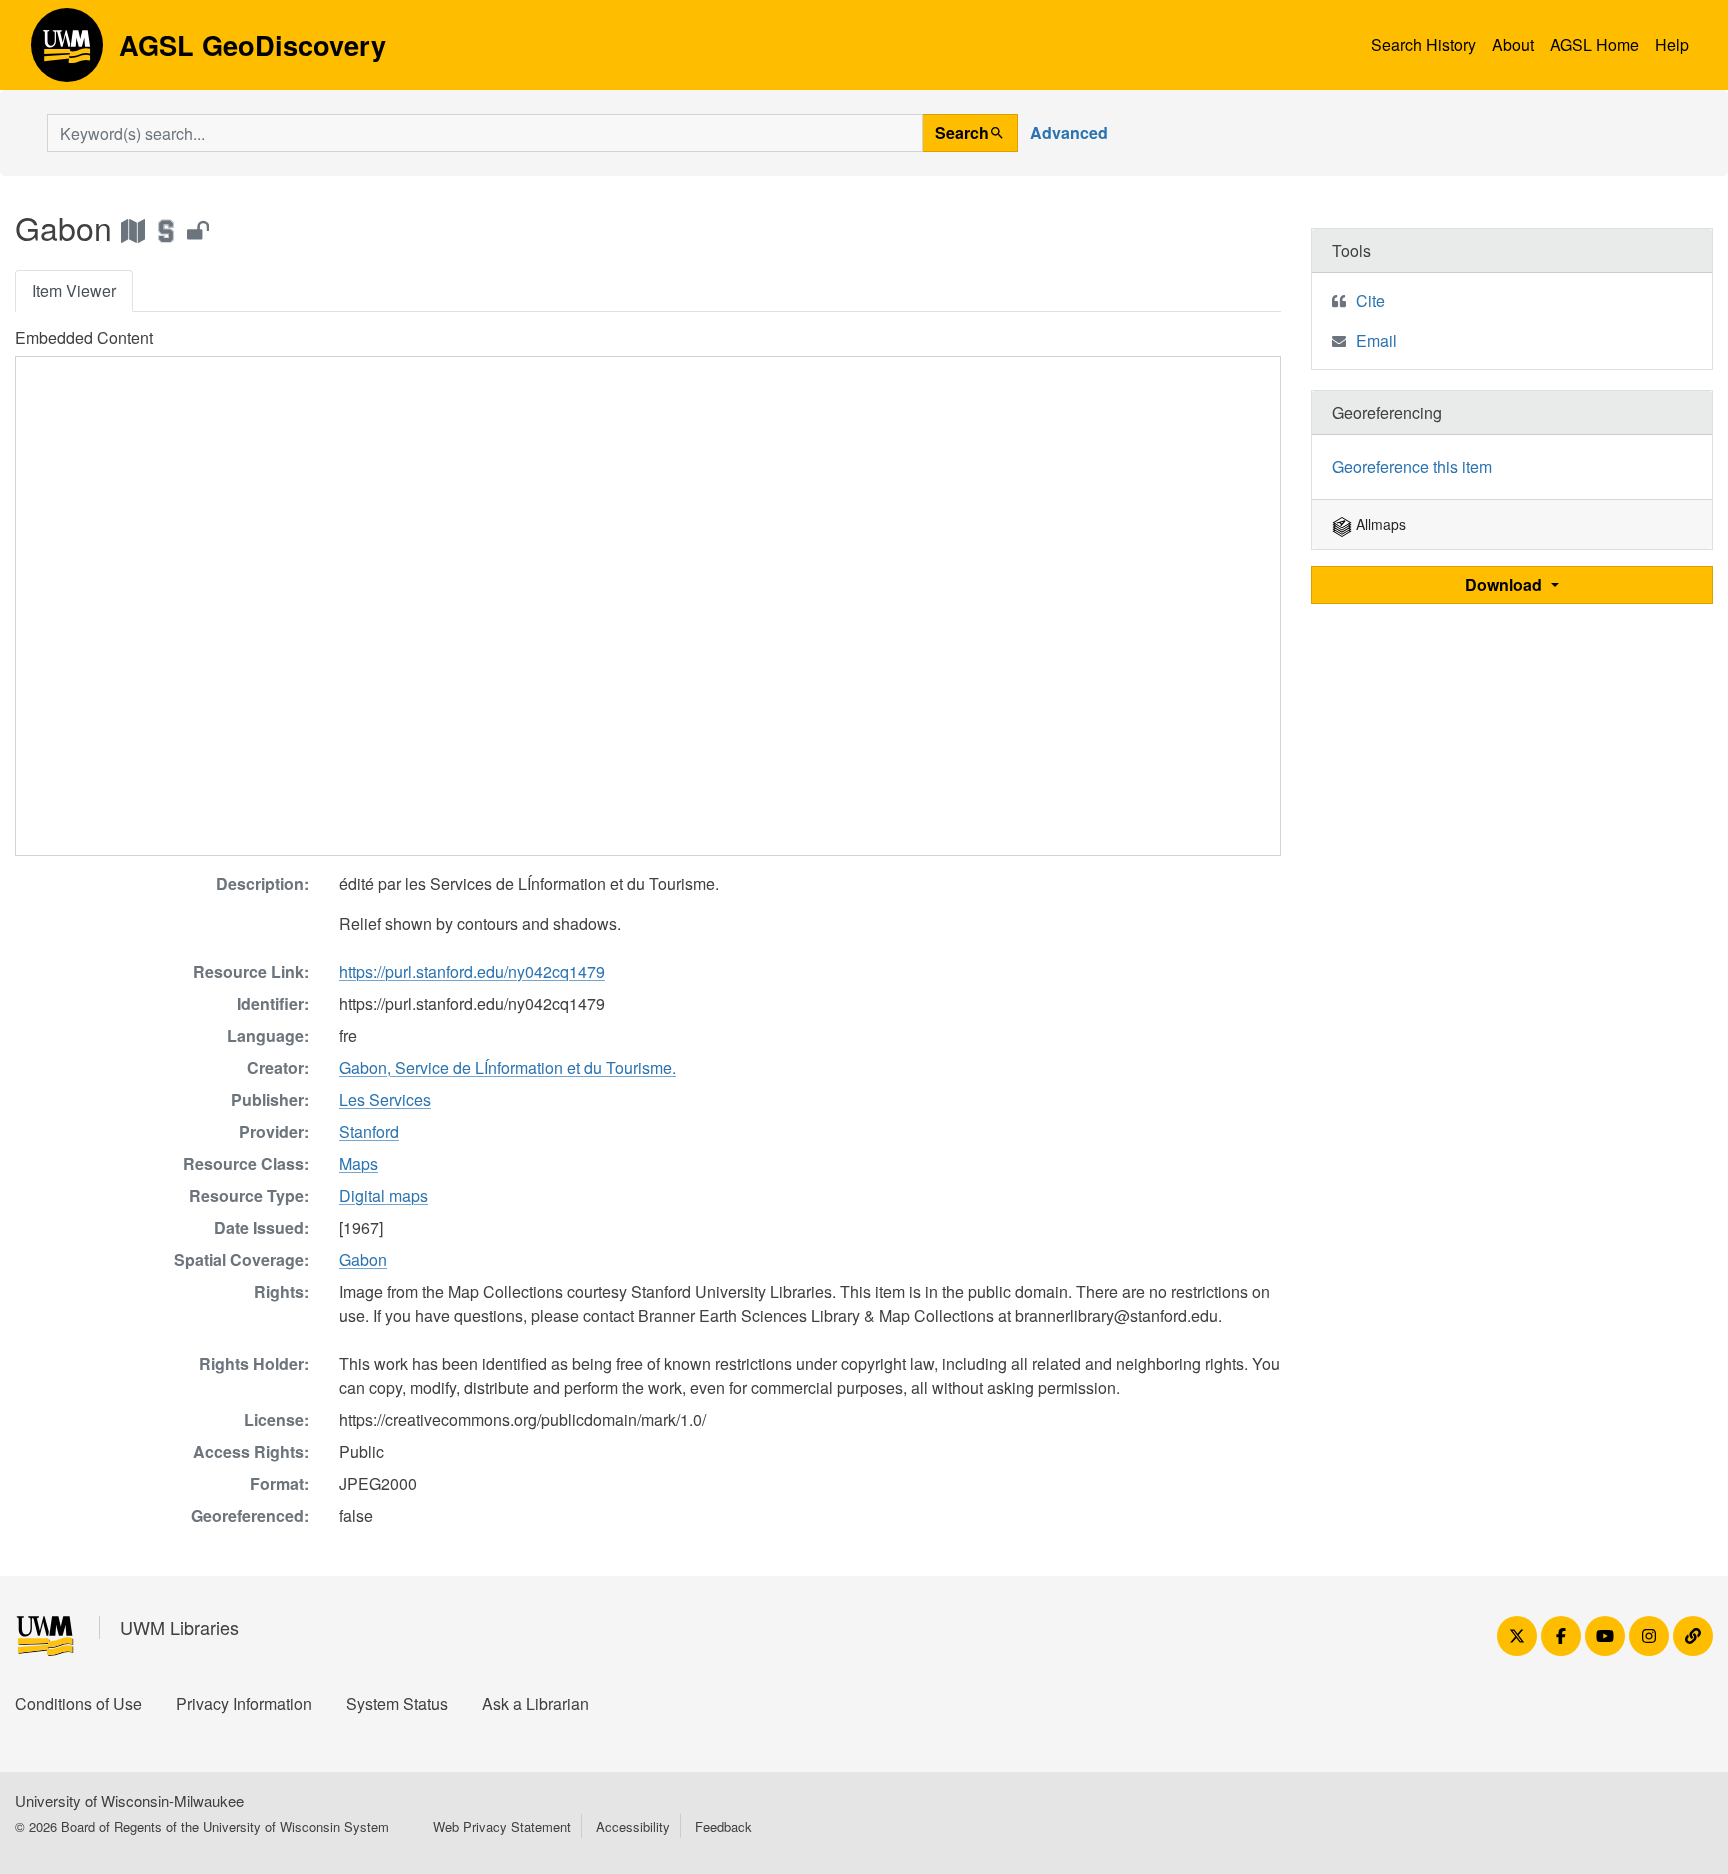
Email (1376, 340)
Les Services (385, 1099)
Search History (1423, 44)
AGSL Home (1594, 44)
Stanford (369, 1131)
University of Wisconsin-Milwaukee (129, 1800)
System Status (397, 1703)
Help (1672, 44)
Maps (358, 1163)
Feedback (723, 1826)
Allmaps (1379, 524)
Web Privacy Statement (502, 1826)
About (1513, 44)
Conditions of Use (78, 1703)
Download (1505, 584)
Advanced (1069, 132)
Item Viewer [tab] (74, 290)
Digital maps (383, 1195)
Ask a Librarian (535, 1703)
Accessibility (633, 1826)
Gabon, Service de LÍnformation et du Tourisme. (507, 1067)
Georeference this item (1412, 466)
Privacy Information (244, 1703)
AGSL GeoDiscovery (67, 52)
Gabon (363, 1259)
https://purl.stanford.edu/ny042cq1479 (472, 971)
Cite (1370, 300)
